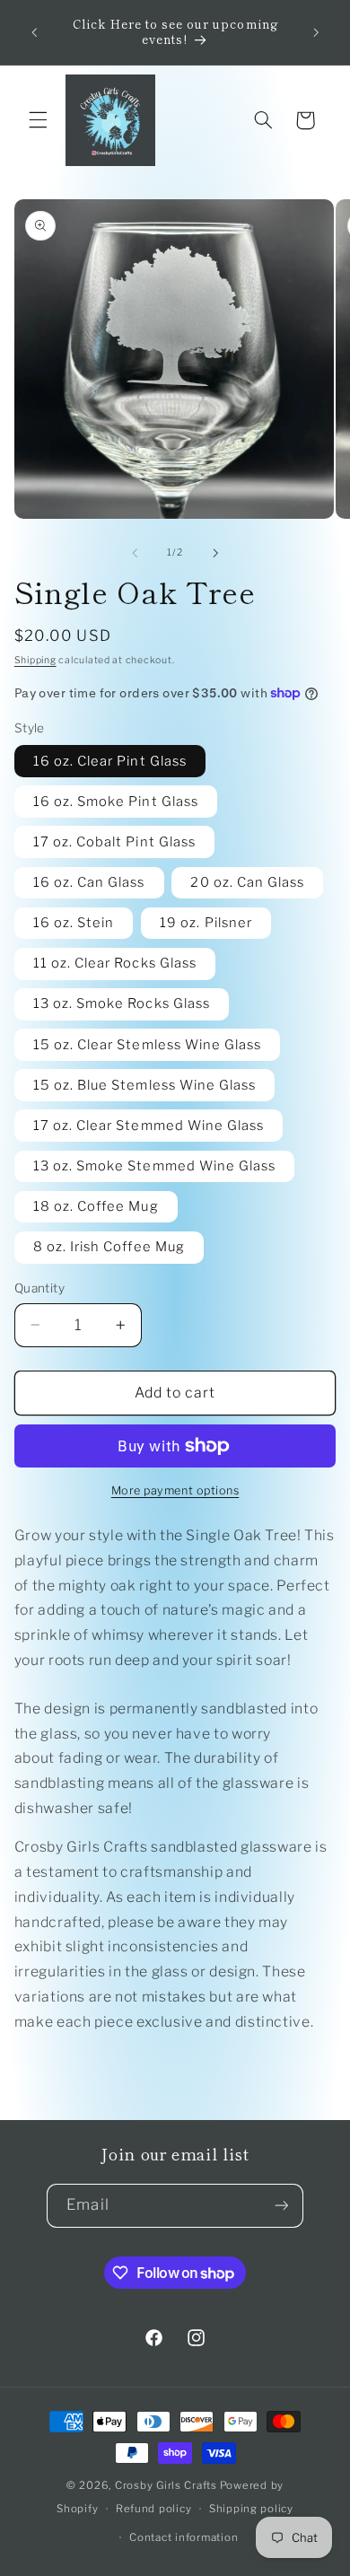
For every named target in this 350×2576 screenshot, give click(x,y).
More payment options (175, 1490)
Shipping (35, 660)
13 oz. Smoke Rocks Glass (122, 1003)
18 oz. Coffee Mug (96, 1206)
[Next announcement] (316, 32)
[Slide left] (135, 553)
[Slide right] (215, 553)
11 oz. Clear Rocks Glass (115, 963)
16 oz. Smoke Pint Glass (116, 802)
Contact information (184, 2537)
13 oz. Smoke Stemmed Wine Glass (155, 1166)
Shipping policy (251, 2509)
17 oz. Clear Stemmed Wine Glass (149, 1126)
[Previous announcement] (34, 32)
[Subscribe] (281, 2206)
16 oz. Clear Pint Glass (110, 761)
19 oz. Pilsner (206, 923)
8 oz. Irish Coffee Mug (109, 1247)
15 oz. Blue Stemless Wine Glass (145, 1085)
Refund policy (154, 2509)
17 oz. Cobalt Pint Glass (114, 842)
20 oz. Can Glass (247, 882)
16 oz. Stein (74, 923)
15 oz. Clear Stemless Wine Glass (148, 1045)
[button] (38, 120)
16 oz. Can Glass (89, 882)
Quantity (39, 1288)
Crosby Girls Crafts (166, 2485)
